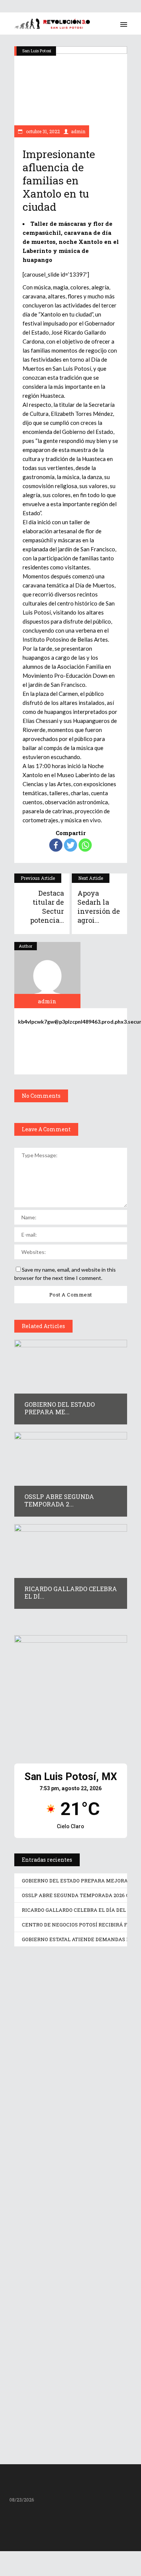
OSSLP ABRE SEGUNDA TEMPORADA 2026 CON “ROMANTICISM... (55, 2154)
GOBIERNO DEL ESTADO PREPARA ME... (60, 1408)
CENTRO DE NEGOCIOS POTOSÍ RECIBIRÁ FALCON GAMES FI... (65, 2399)
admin (78, 131)
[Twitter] (70, 845)
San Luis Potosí (37, 51)
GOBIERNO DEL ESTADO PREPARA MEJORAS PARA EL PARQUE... (70, 2038)
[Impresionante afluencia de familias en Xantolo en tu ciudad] (47, 975)
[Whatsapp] (85, 845)
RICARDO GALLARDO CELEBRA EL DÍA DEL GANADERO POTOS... (71, 2279)
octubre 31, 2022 (42, 131)
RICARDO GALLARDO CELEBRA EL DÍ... (71, 1592)
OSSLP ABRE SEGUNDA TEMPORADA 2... (59, 1500)
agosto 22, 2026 (45, 2052)
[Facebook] (56, 845)
